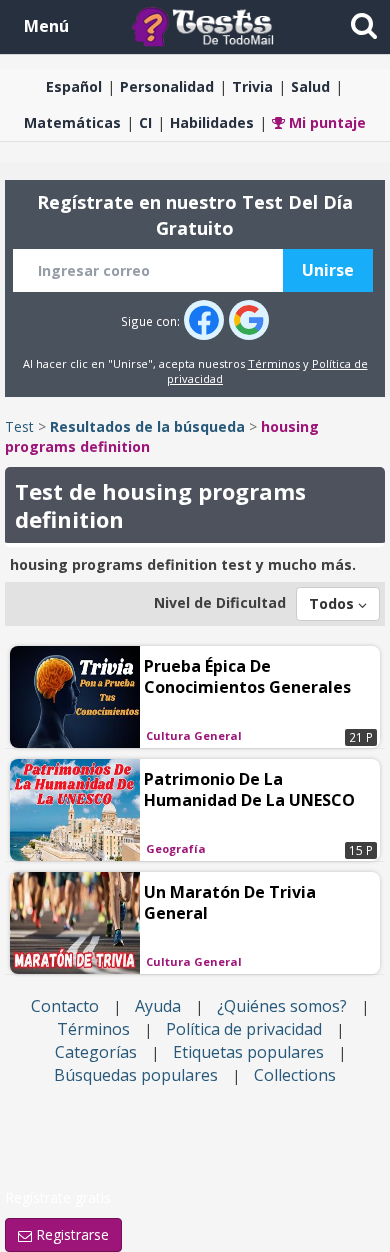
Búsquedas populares (136, 1075)
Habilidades (212, 122)
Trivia (252, 86)
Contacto (65, 1006)
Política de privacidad (244, 1029)
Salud (310, 86)
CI (145, 122)
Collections (295, 1075)
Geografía (176, 848)
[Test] (207, 25)
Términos (274, 363)
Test (19, 426)
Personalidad (167, 86)
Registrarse (70, 1234)
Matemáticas (72, 122)
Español (74, 86)
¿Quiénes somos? (282, 1006)
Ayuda (158, 1006)
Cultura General (194, 735)
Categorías (96, 1052)
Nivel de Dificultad (220, 602)
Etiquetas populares (248, 1052)
